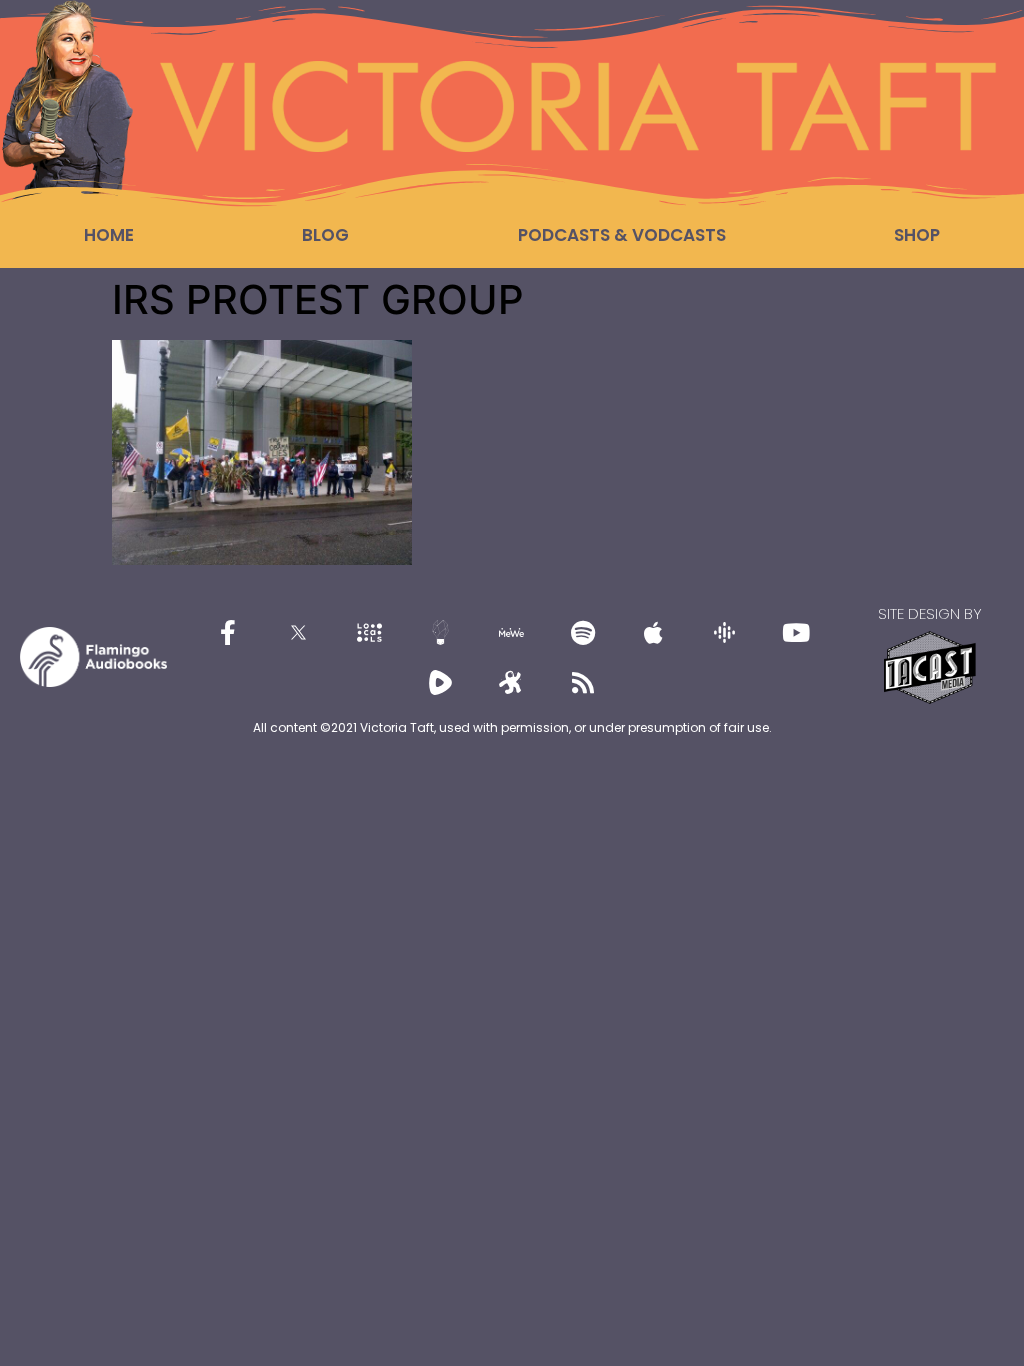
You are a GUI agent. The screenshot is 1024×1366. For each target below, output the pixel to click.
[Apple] (654, 632)
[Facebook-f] (228, 632)
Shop (917, 235)
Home (109, 235)
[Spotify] (583, 632)
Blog (325, 235)
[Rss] (583, 682)
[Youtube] (796, 632)
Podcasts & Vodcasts (622, 235)
